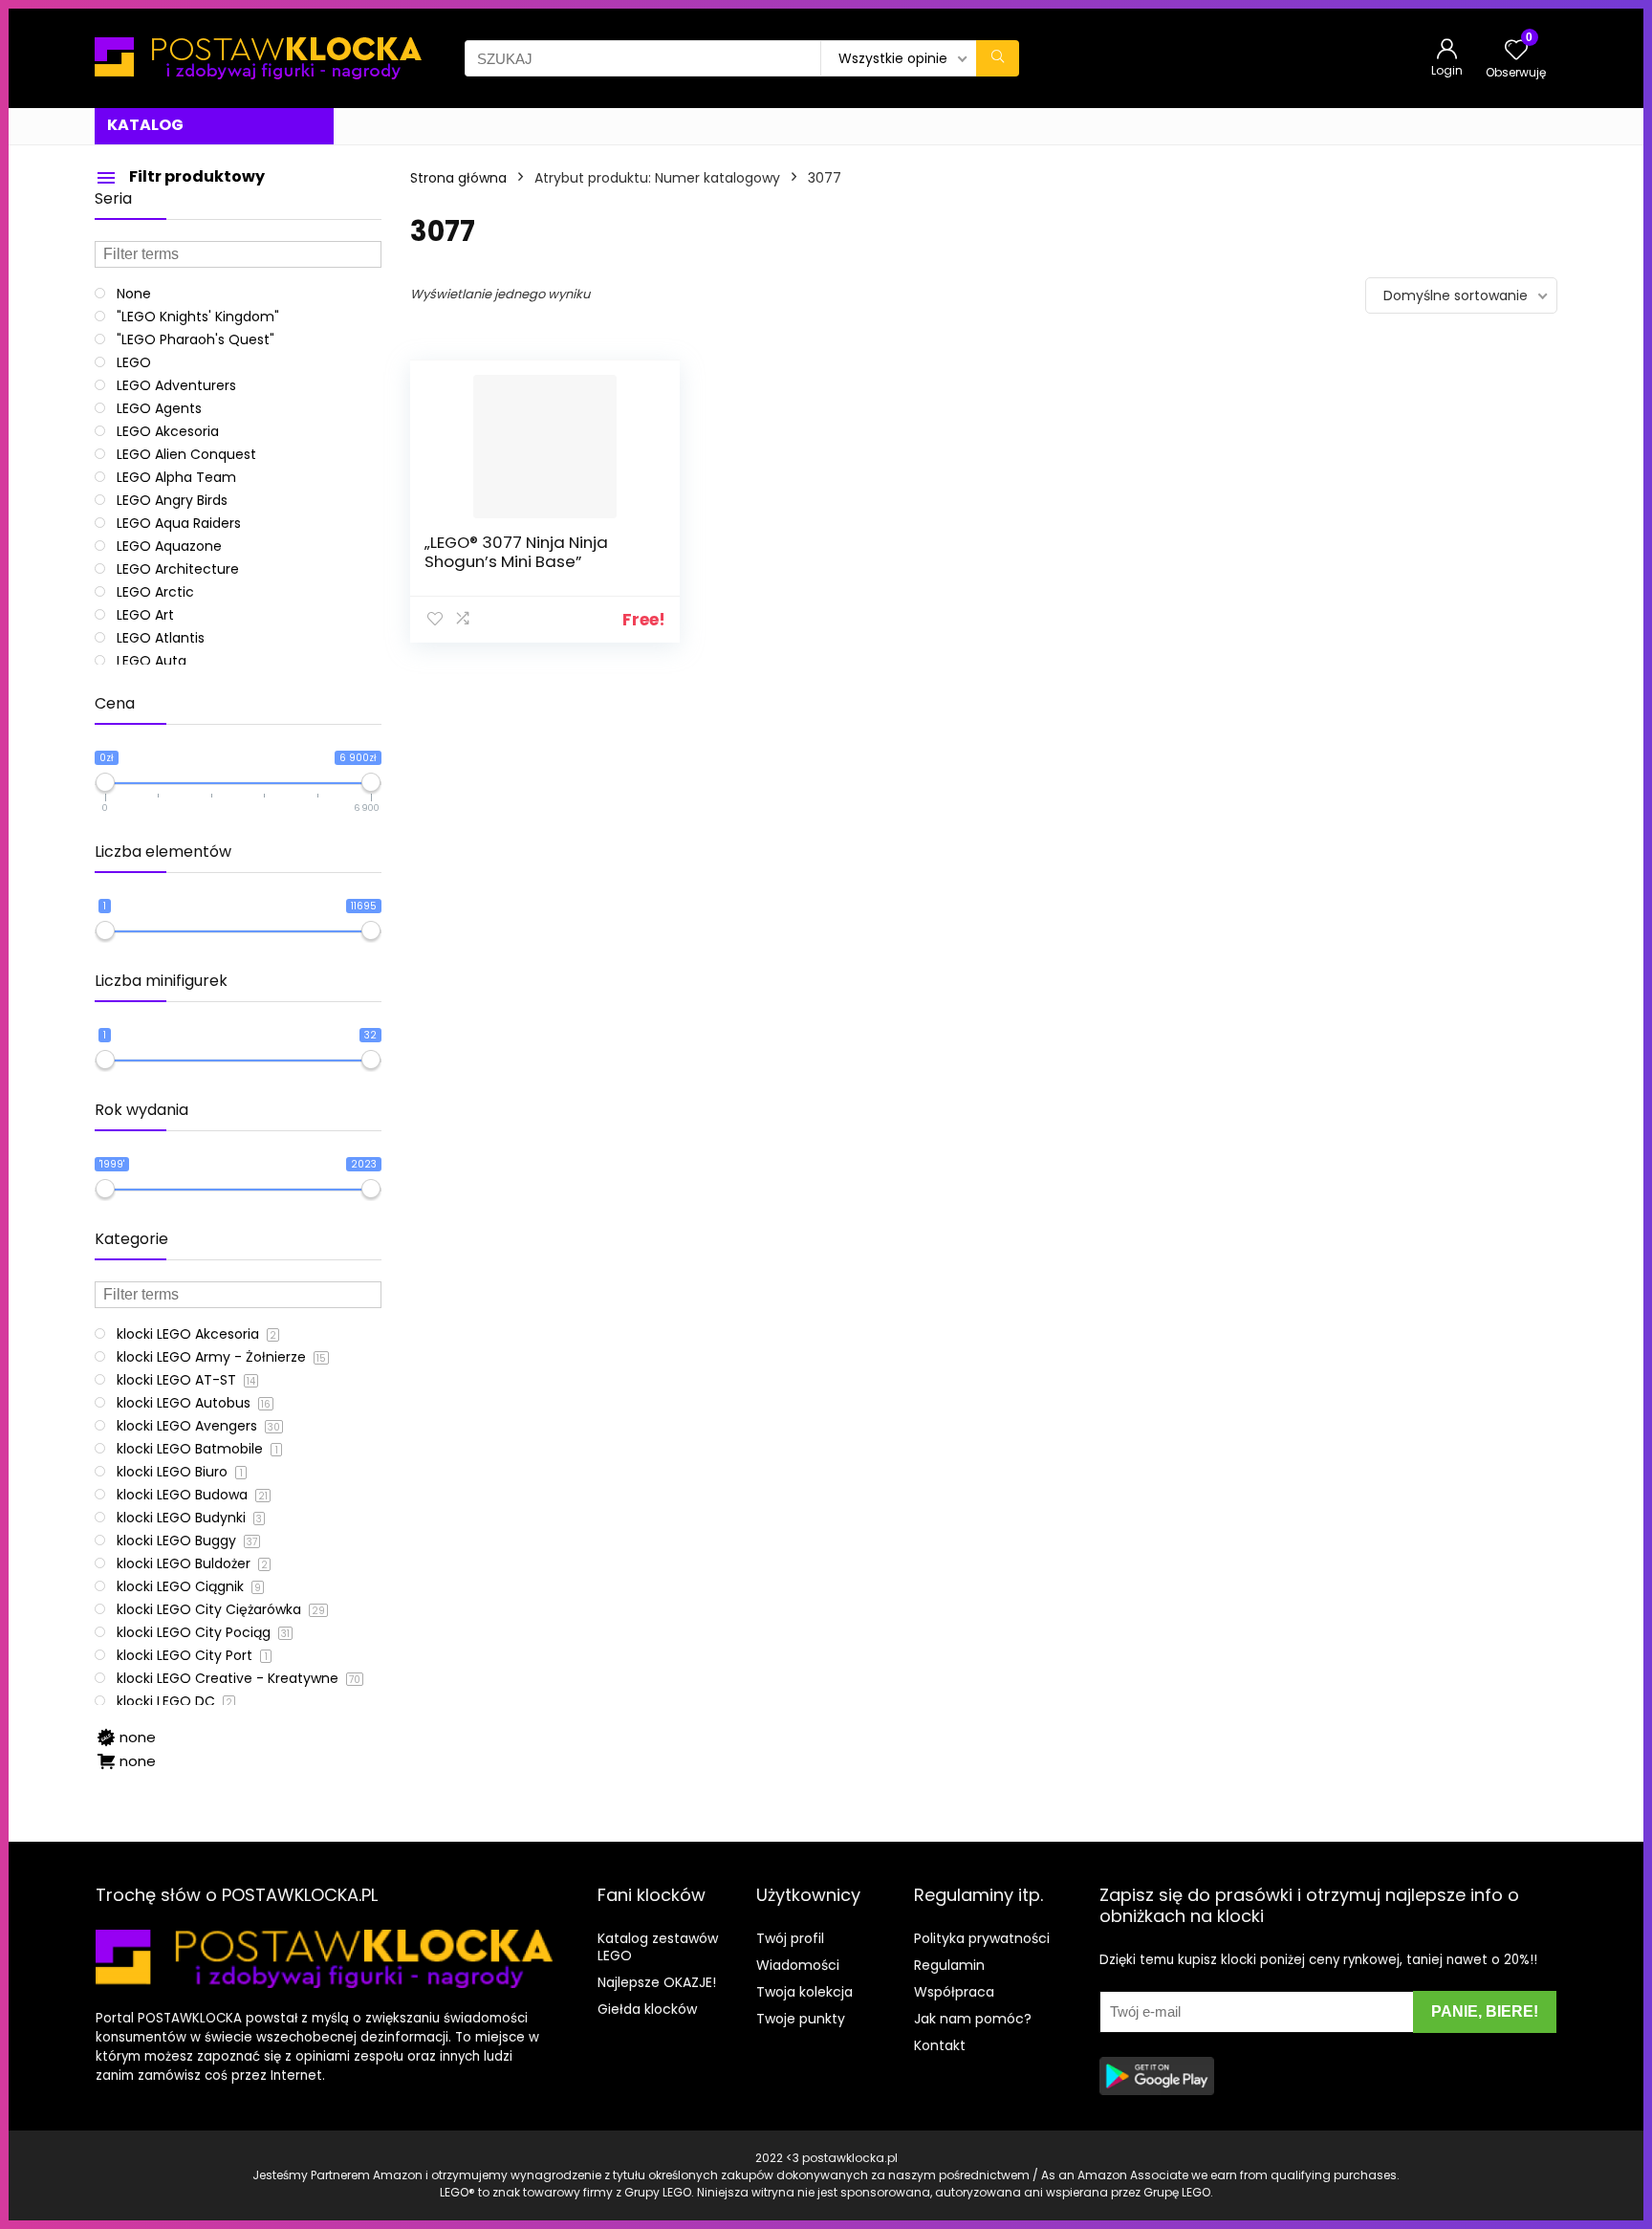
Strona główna (458, 178)
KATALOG (145, 125)
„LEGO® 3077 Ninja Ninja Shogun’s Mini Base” (516, 552)
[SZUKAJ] (998, 58)
